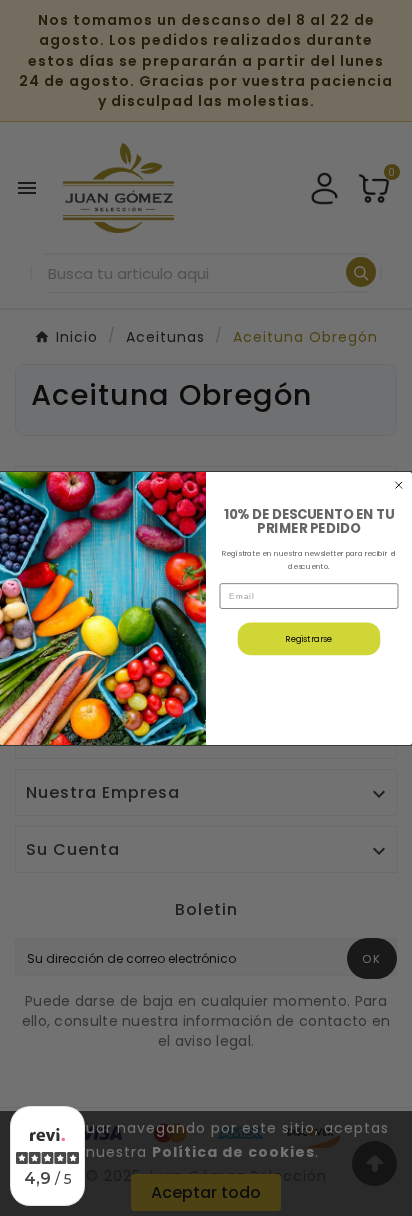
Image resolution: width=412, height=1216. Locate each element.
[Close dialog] (399, 485)
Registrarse (309, 638)
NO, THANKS (309, 688)
